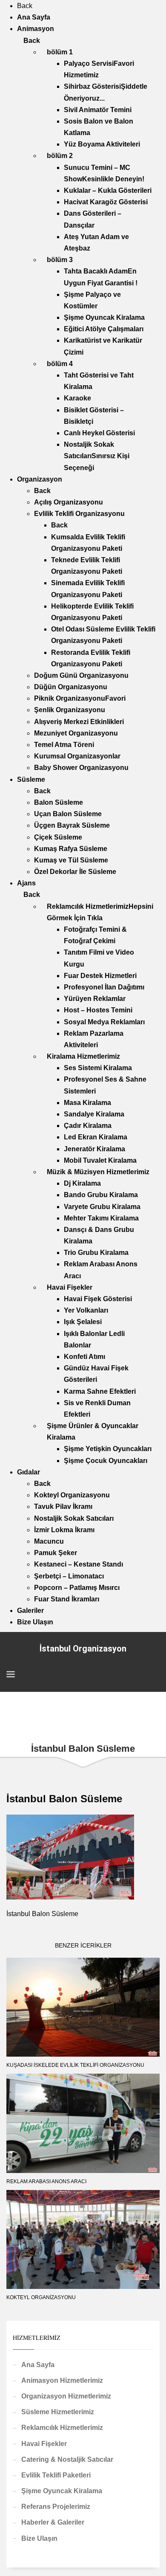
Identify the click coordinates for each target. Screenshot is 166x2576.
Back (25, 6)
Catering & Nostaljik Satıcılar (67, 2459)
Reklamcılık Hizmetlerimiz (62, 2428)
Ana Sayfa (38, 2365)
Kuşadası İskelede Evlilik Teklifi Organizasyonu (75, 2065)
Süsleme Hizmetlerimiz (58, 2412)
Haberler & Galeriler (53, 2522)
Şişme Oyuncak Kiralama (62, 2491)
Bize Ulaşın (39, 2538)
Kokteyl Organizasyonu (41, 2297)
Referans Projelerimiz (56, 2507)
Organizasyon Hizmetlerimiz (66, 2396)
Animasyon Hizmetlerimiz (62, 2380)
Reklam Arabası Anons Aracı (46, 2181)
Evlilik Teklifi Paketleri (56, 2475)
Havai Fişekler (44, 2444)
